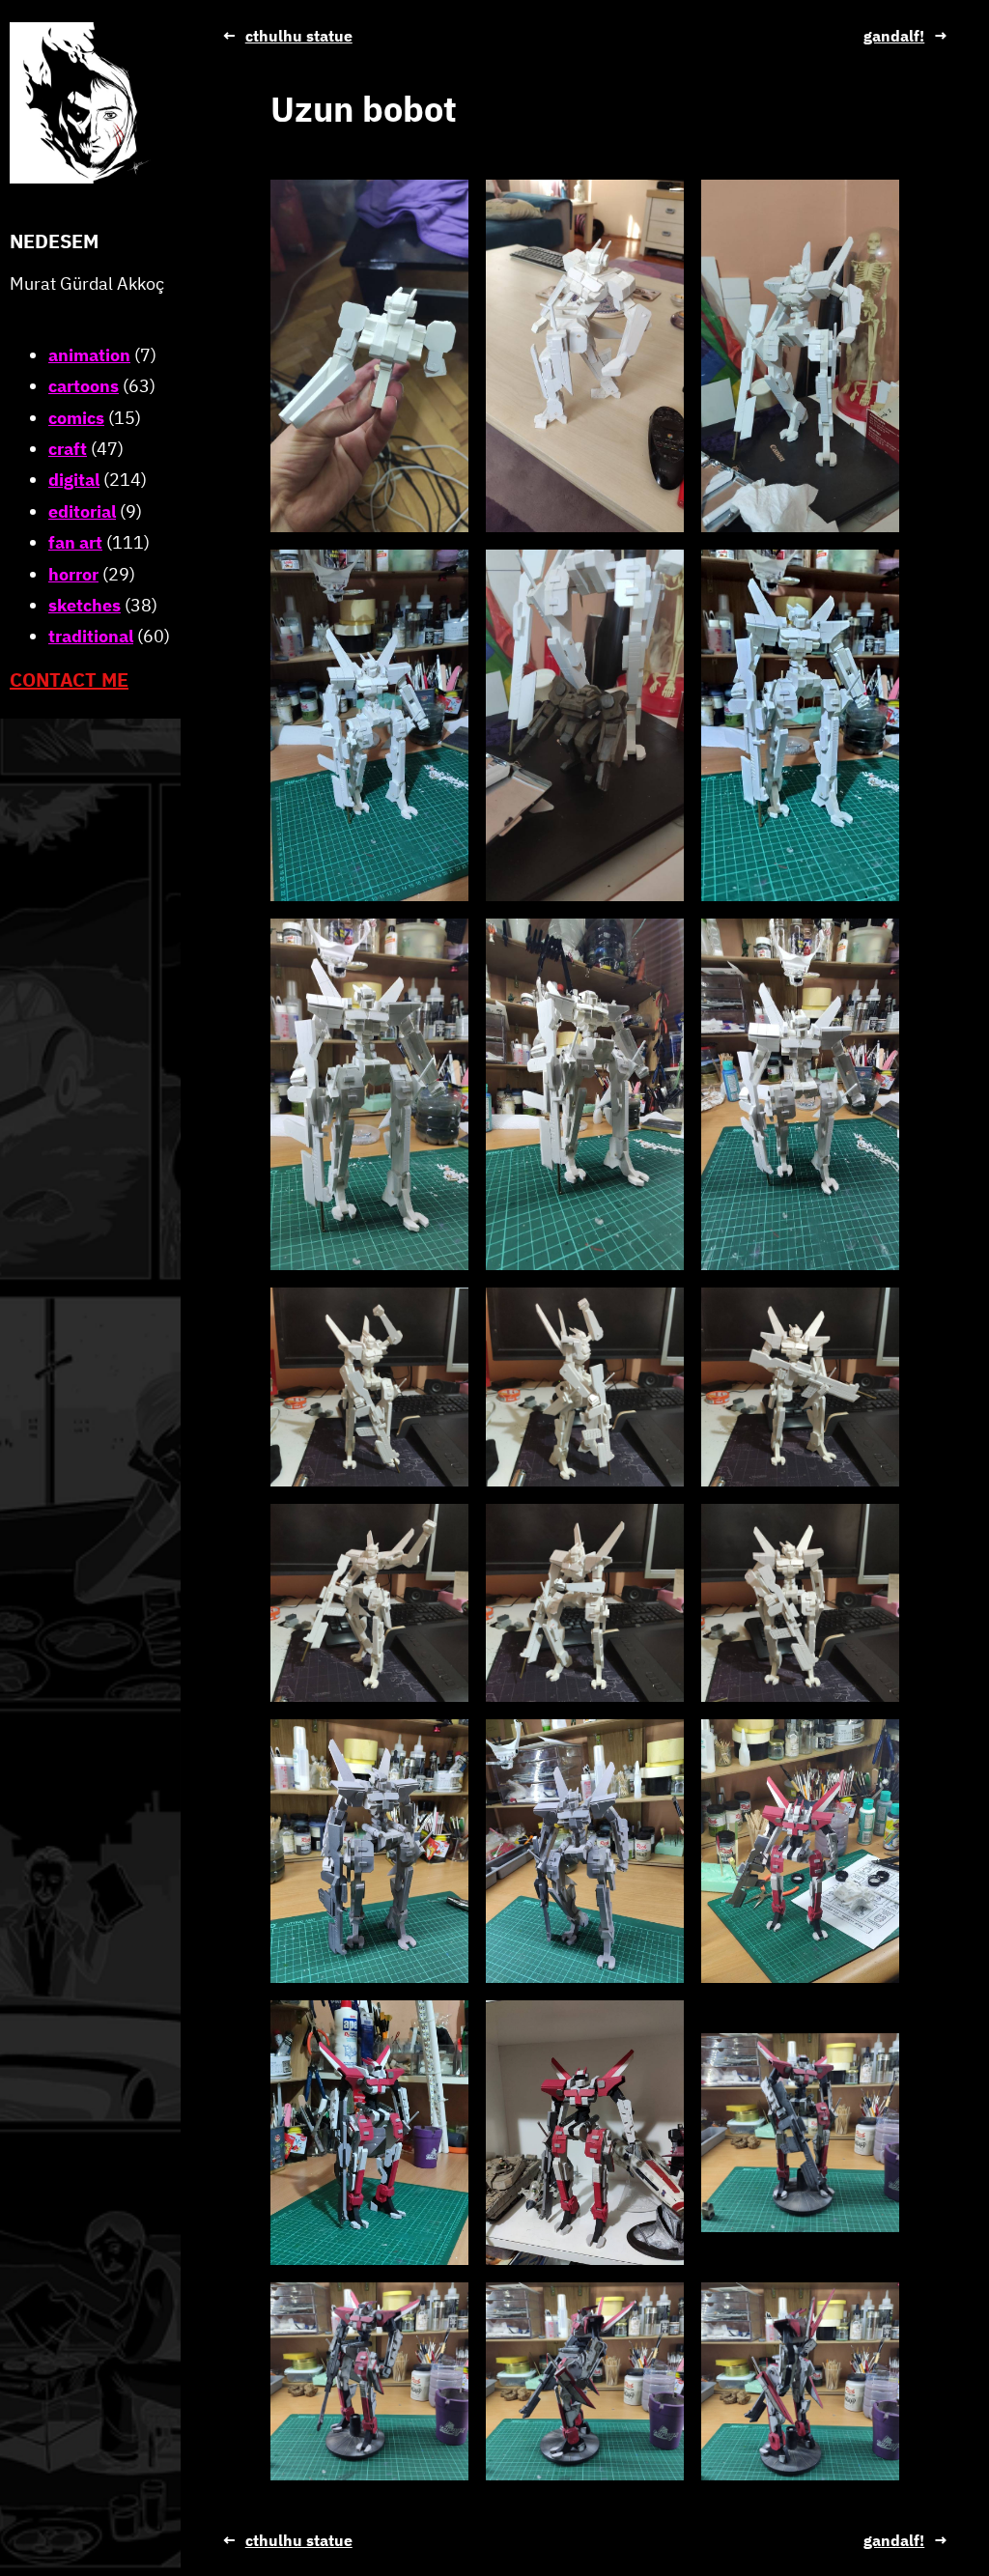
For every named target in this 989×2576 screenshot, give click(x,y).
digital (74, 480)
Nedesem (54, 241)
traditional (91, 636)
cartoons (84, 386)
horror (73, 574)
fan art (75, 542)
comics (76, 418)
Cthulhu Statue (299, 36)
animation (89, 355)
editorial (82, 511)
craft (68, 449)
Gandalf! (894, 36)
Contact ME (69, 679)
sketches (85, 605)
